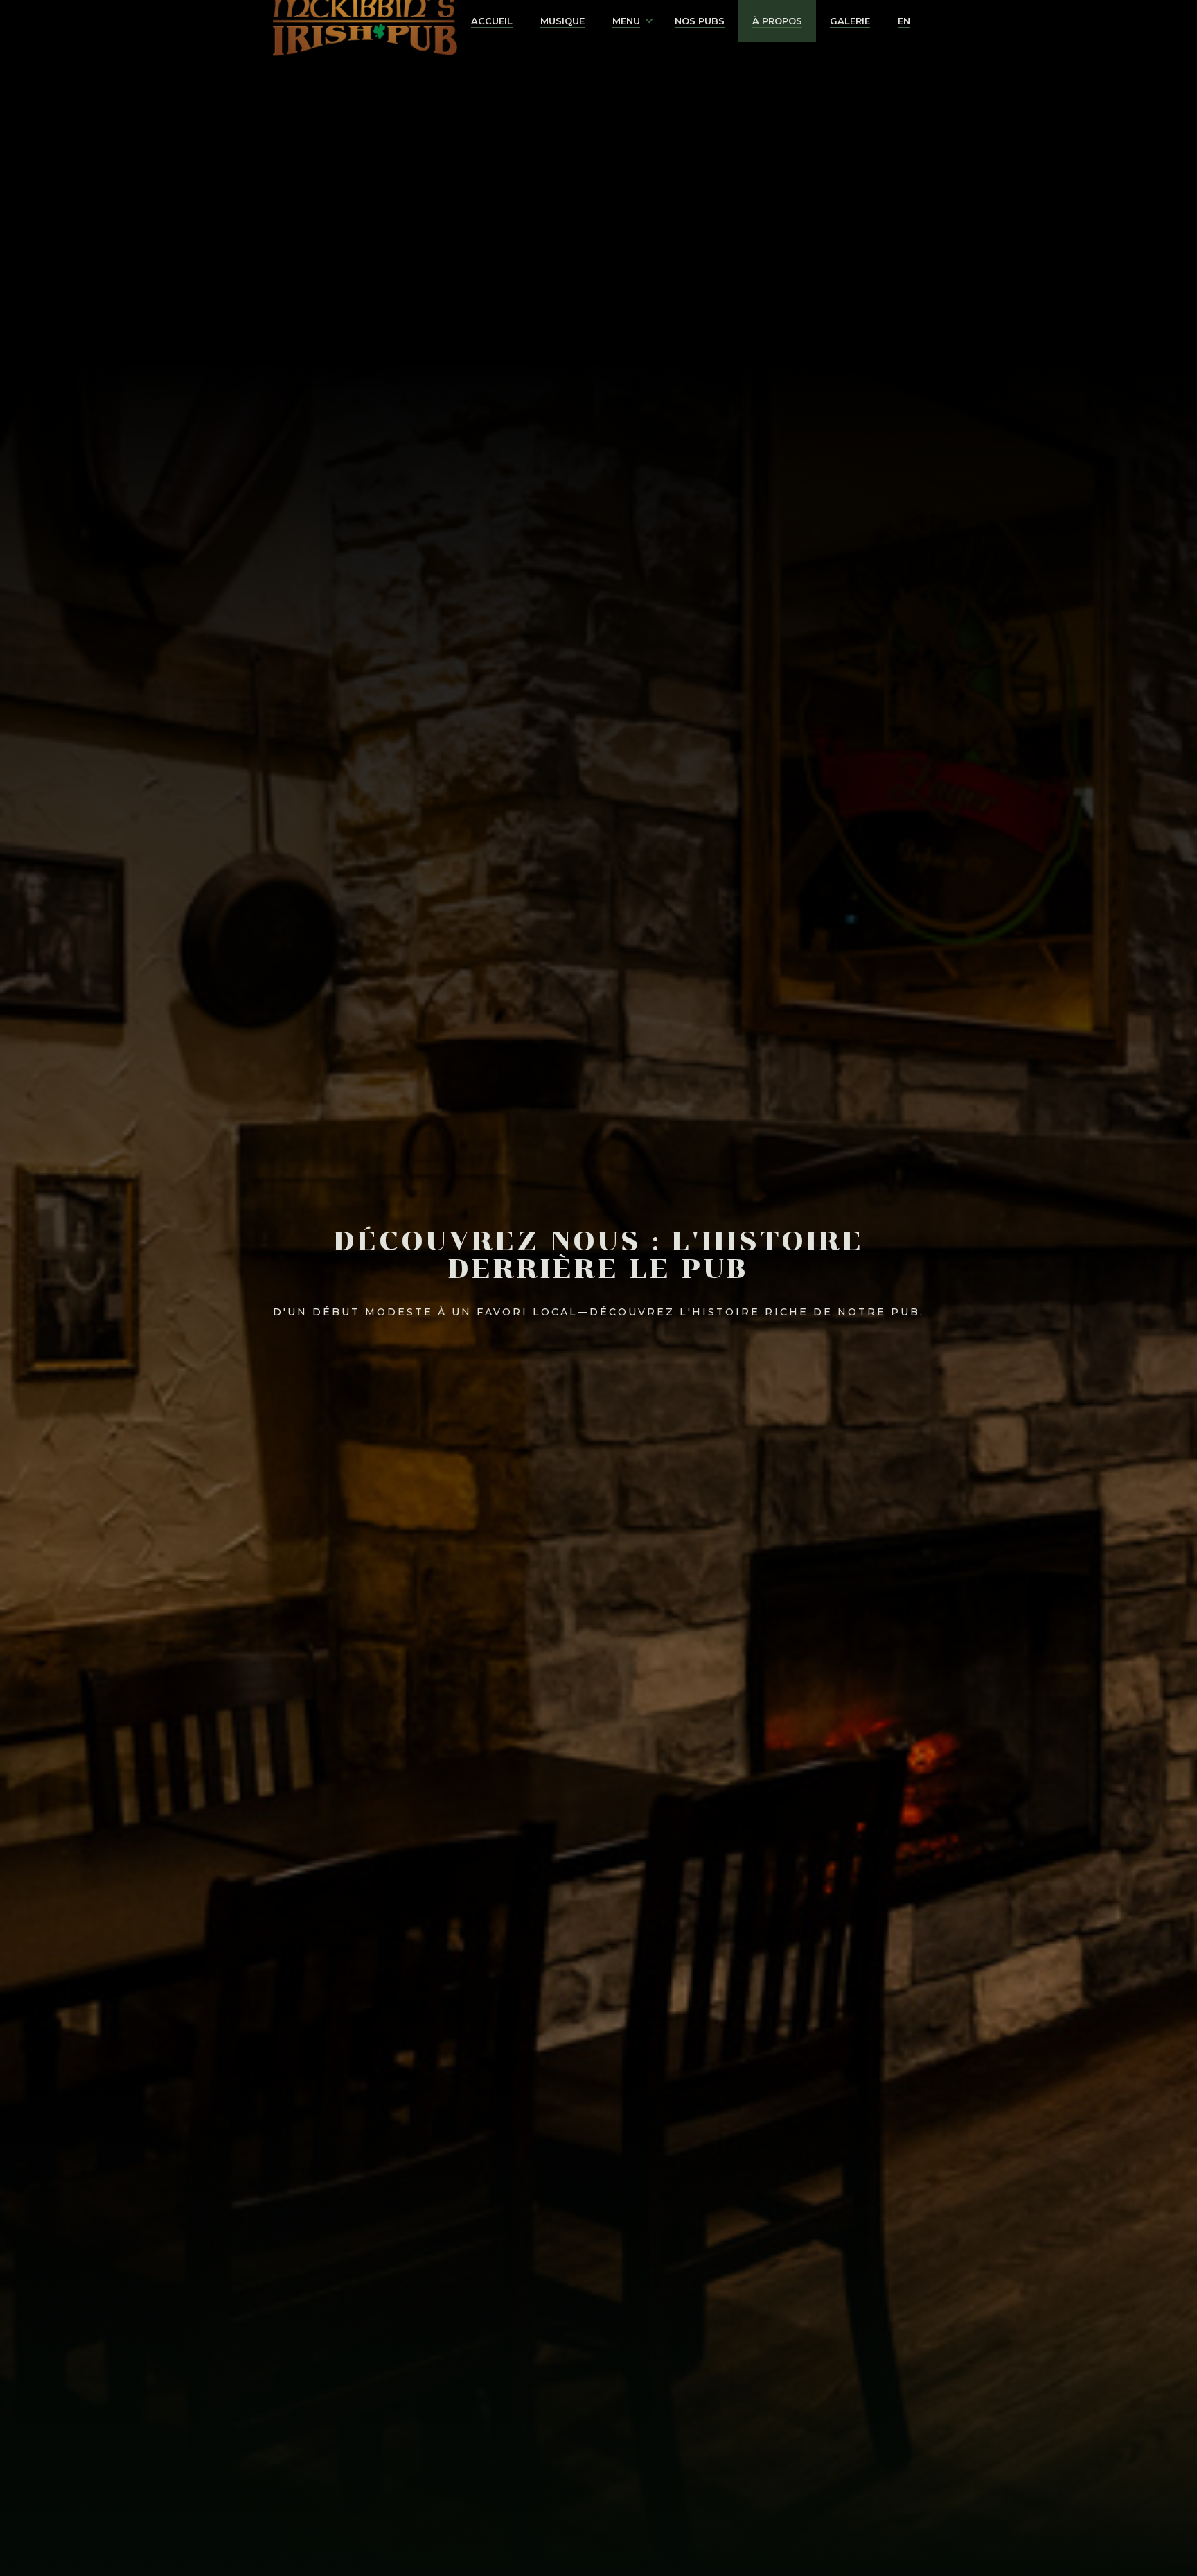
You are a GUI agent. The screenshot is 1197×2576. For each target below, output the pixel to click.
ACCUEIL (492, 21)
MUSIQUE (562, 21)
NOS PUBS (700, 21)
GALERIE (850, 21)
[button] (630, 21)
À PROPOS (777, 21)
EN (904, 21)
